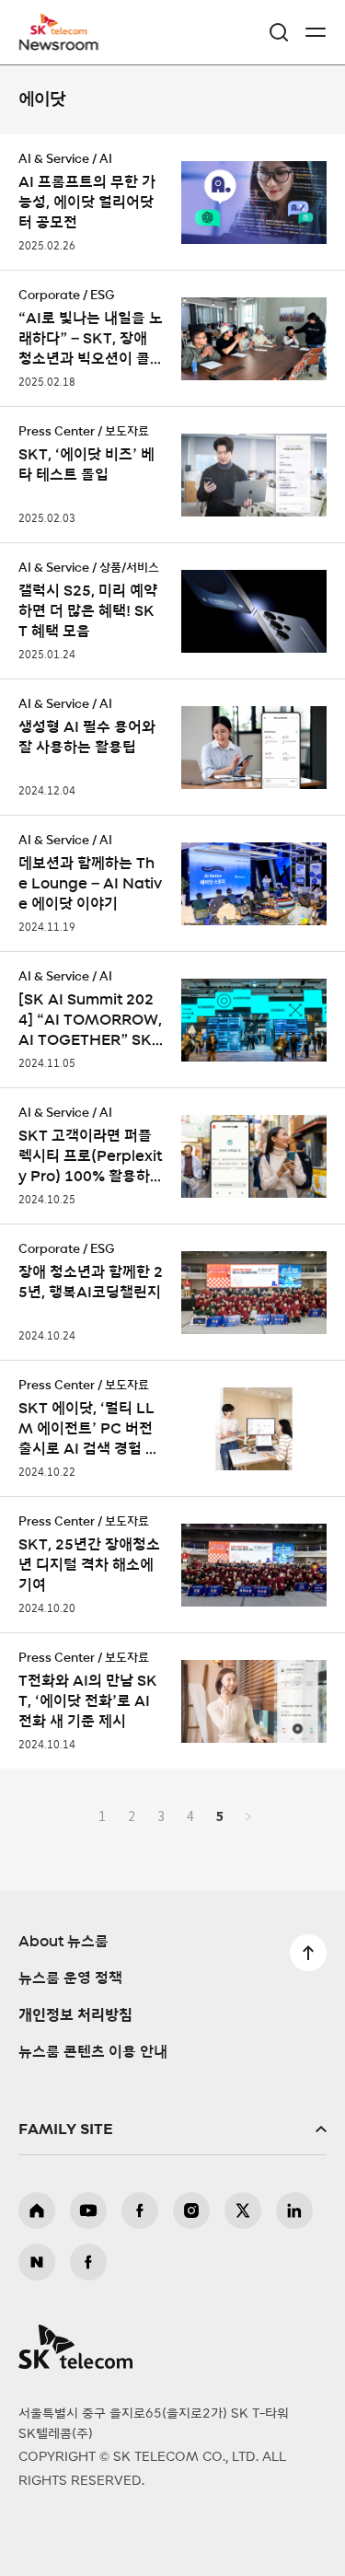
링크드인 (294, 2210)
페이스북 (140, 2210)
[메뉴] (316, 32)
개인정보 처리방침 (75, 2015)
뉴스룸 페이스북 (88, 2262)
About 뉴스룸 (63, 1942)
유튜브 (88, 2210)
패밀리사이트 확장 (172, 2129)
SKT (64, 32)
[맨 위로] (308, 1953)
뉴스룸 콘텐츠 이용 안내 (93, 2052)
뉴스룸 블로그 (37, 2262)
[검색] (279, 32)
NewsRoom (60, 43)
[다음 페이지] (248, 1816)
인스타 (191, 2210)
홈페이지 (37, 2210)
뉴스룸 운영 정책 (70, 1978)
